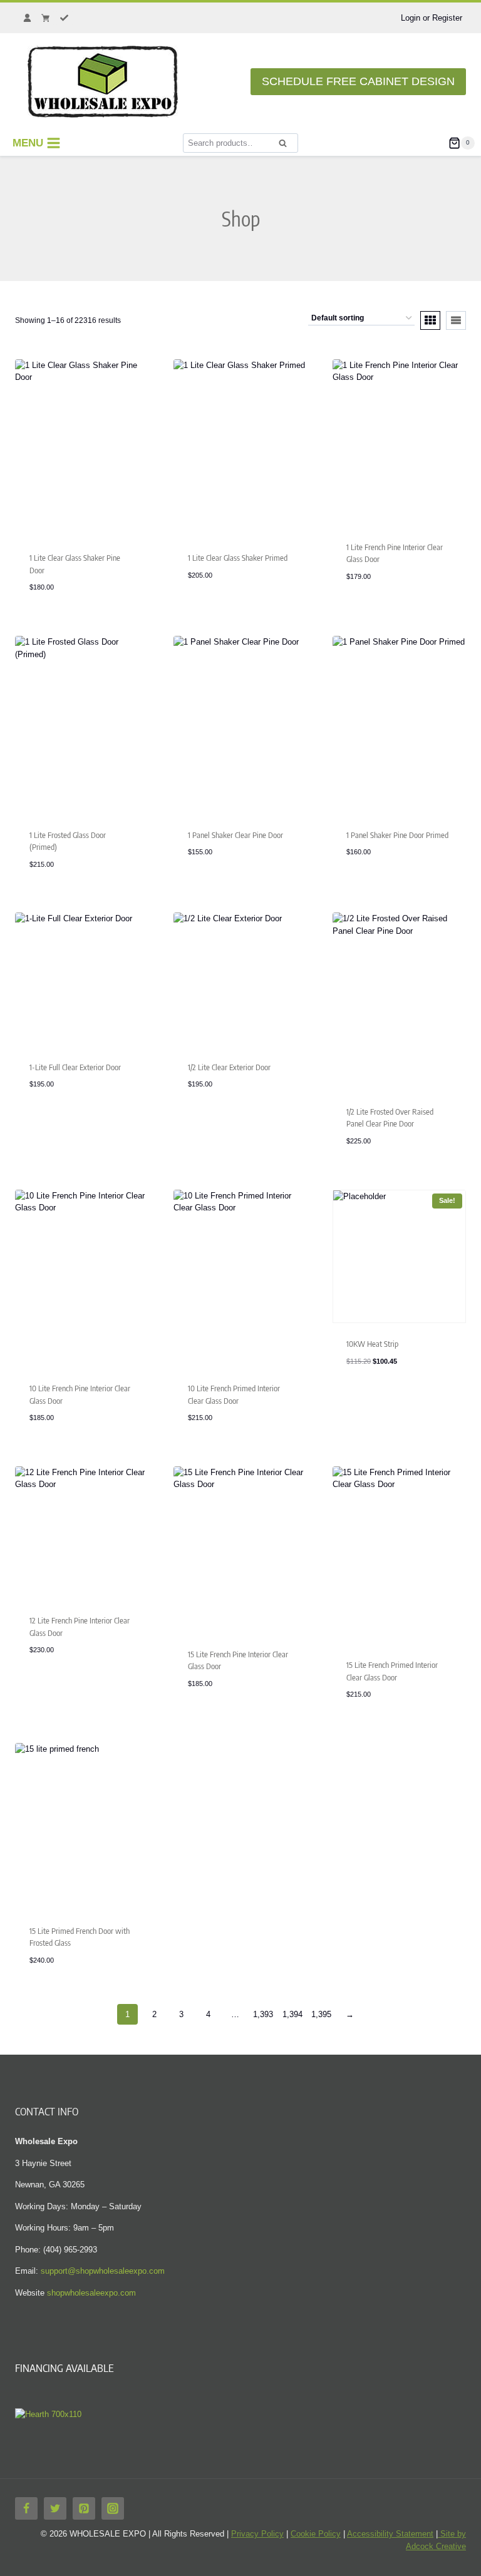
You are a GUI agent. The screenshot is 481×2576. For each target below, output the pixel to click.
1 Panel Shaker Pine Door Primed (397, 835)
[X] (55, 2508)
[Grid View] (430, 320)
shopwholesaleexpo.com (91, 2293)
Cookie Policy (316, 2534)
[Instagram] (113, 2508)
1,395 (321, 2014)
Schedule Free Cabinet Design (358, 81)
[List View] (456, 320)
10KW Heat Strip (372, 1344)
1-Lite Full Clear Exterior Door (75, 1067)
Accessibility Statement (390, 2534)
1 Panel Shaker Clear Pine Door (235, 835)
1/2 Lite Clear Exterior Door (229, 1067)
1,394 (292, 2014)
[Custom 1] (27, 18)
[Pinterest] (84, 2508)
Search (286, 147)
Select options (59, 1122)
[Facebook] (26, 2508)
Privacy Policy (257, 2534)
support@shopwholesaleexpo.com (103, 2271)
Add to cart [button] (370, 1399)
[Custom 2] (46, 18)
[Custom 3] (65, 18)
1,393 (263, 2014)
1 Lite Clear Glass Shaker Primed (238, 558)
